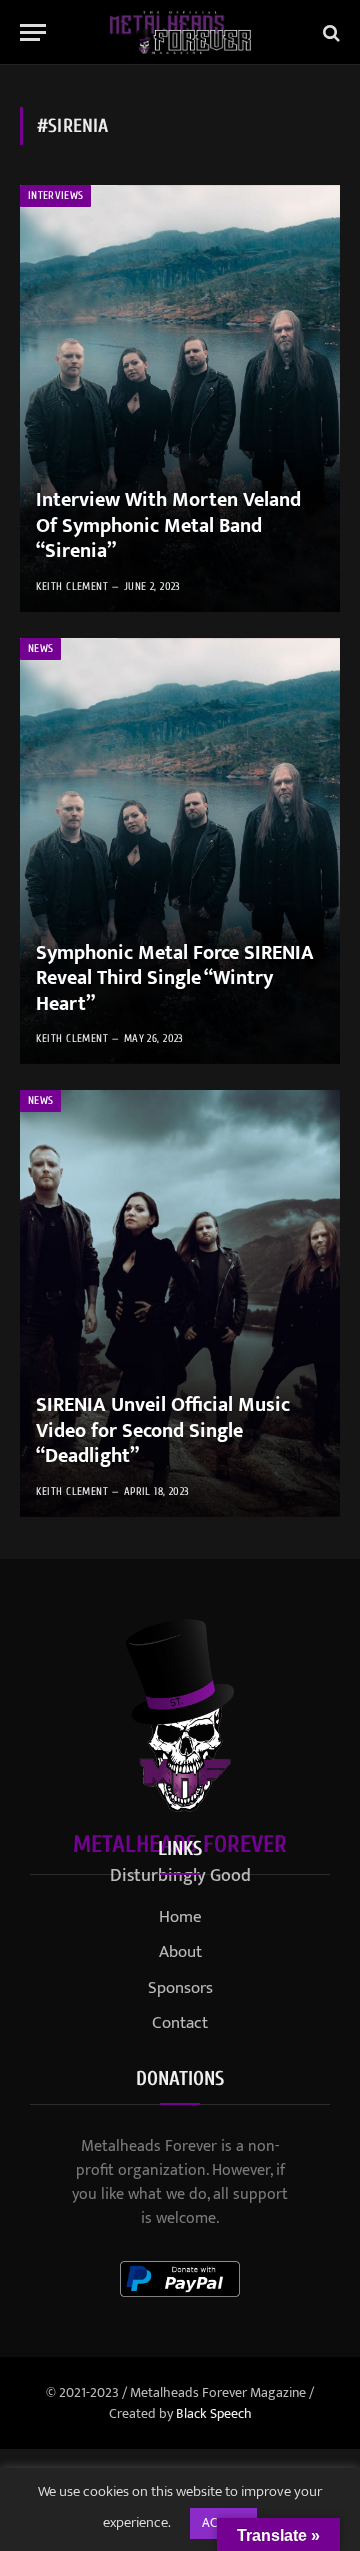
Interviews (55, 195)
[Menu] (33, 32)
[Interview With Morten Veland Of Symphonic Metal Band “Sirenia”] (180, 398)
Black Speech (214, 2413)
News (40, 648)
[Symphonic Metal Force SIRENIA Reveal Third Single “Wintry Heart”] (180, 851)
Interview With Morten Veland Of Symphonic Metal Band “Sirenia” (168, 525)
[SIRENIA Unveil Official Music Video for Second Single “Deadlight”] (180, 1303)
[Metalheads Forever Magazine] (180, 32)
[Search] (329, 32)
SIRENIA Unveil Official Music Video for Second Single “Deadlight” (163, 1430)
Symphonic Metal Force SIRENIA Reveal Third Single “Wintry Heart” (175, 978)
